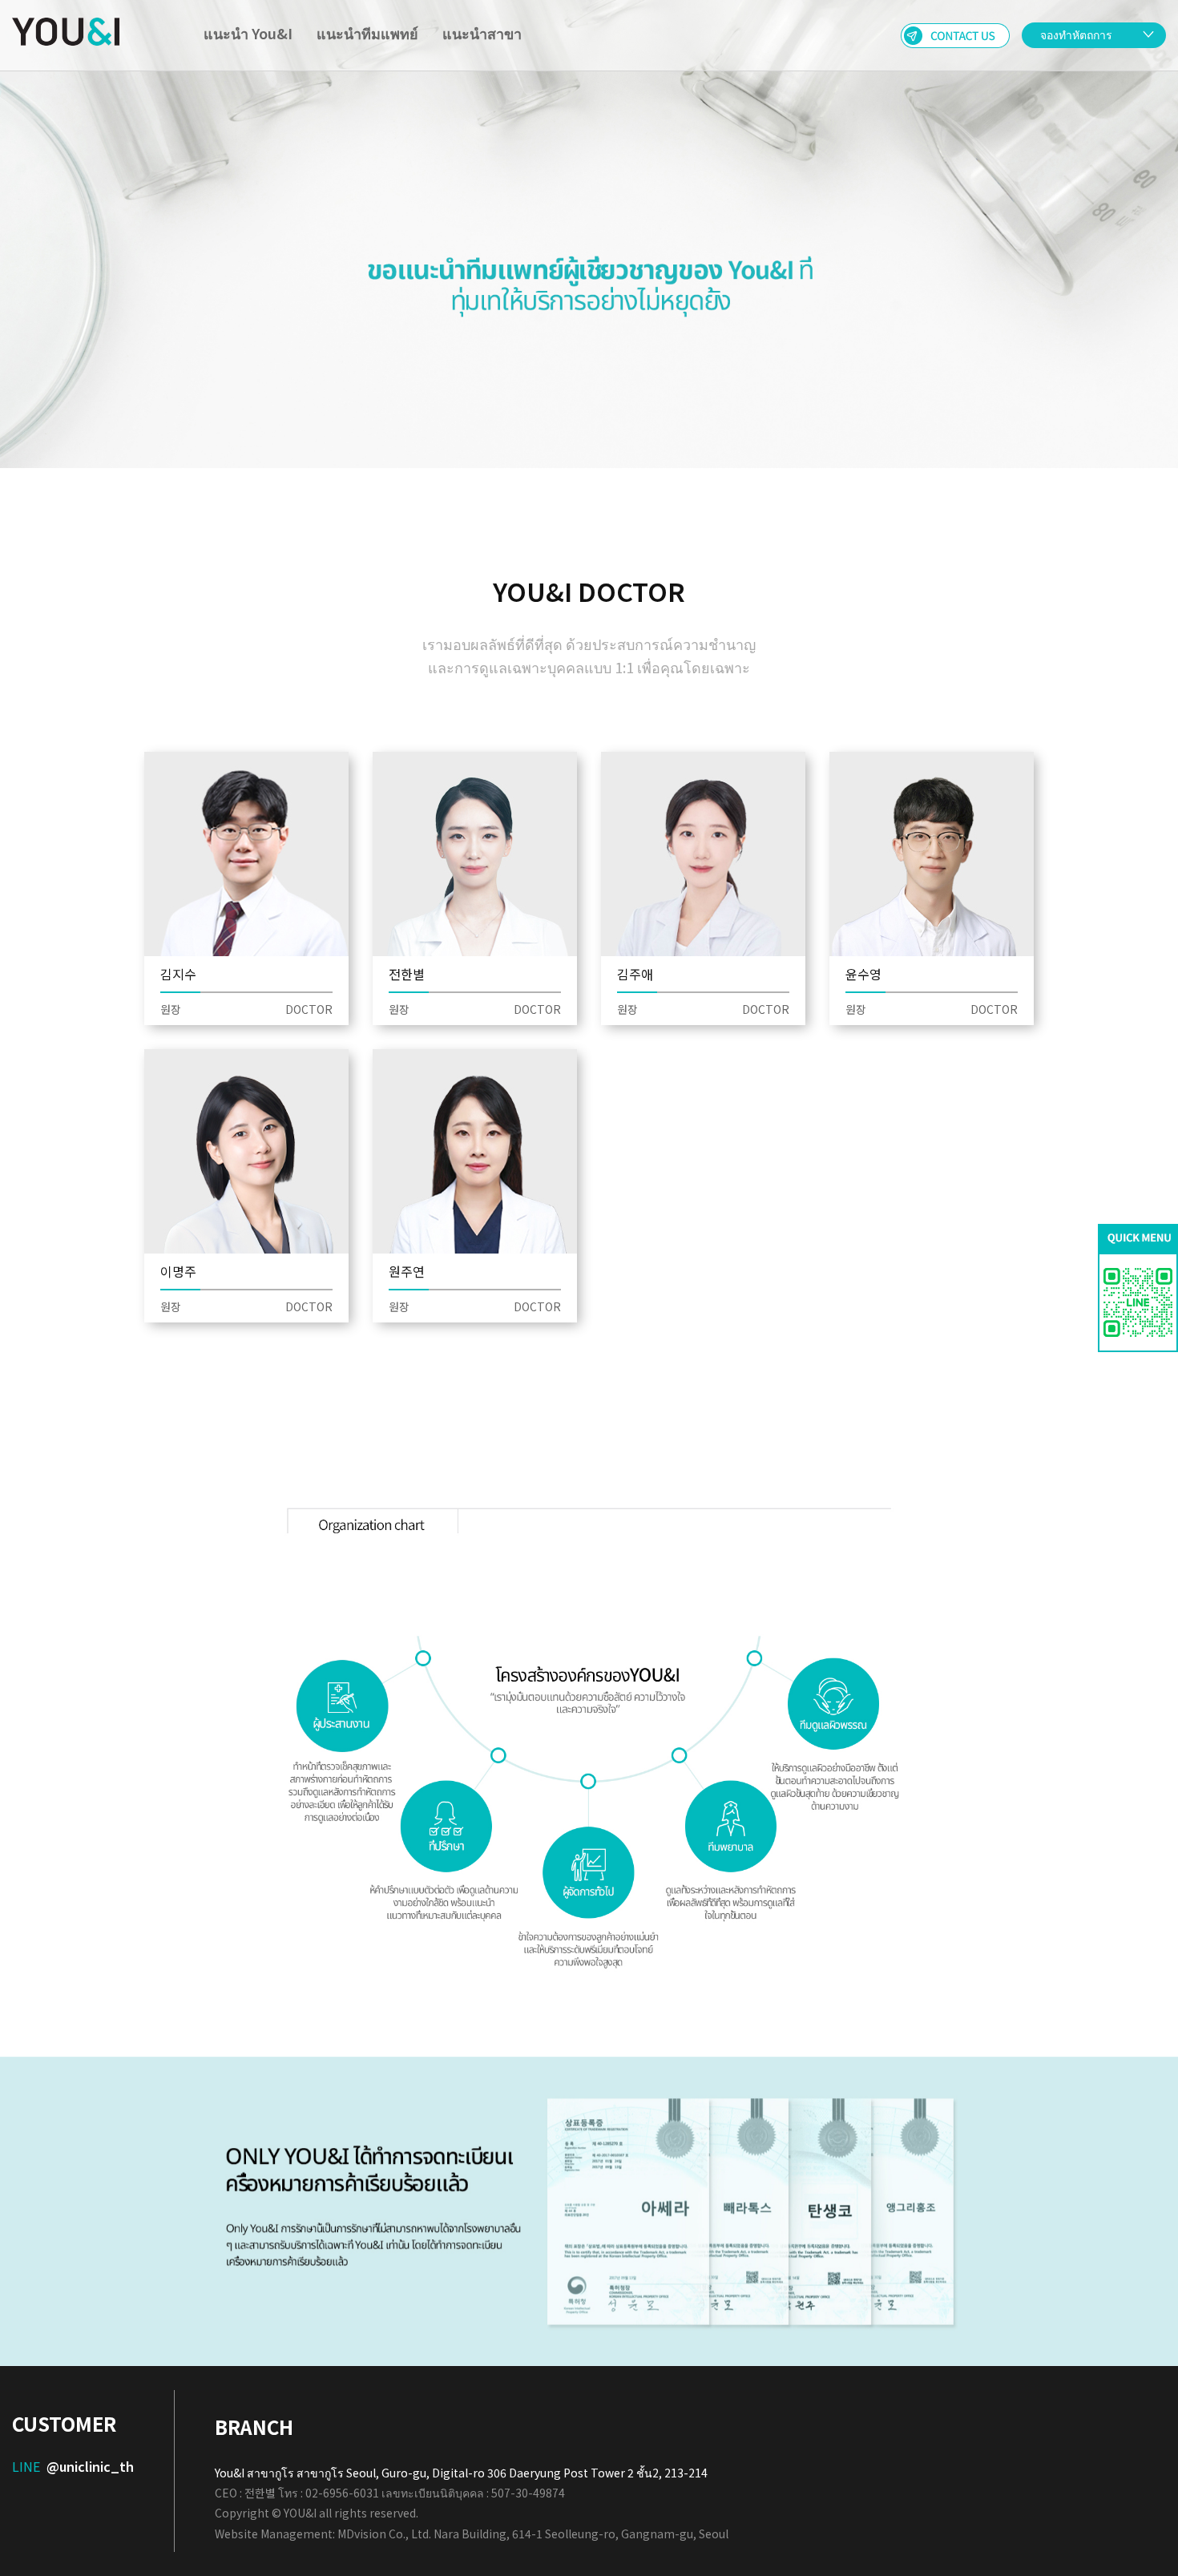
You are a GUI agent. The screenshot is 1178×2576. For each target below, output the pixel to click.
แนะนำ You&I (248, 33)
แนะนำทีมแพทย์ (367, 33)
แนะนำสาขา (482, 33)
